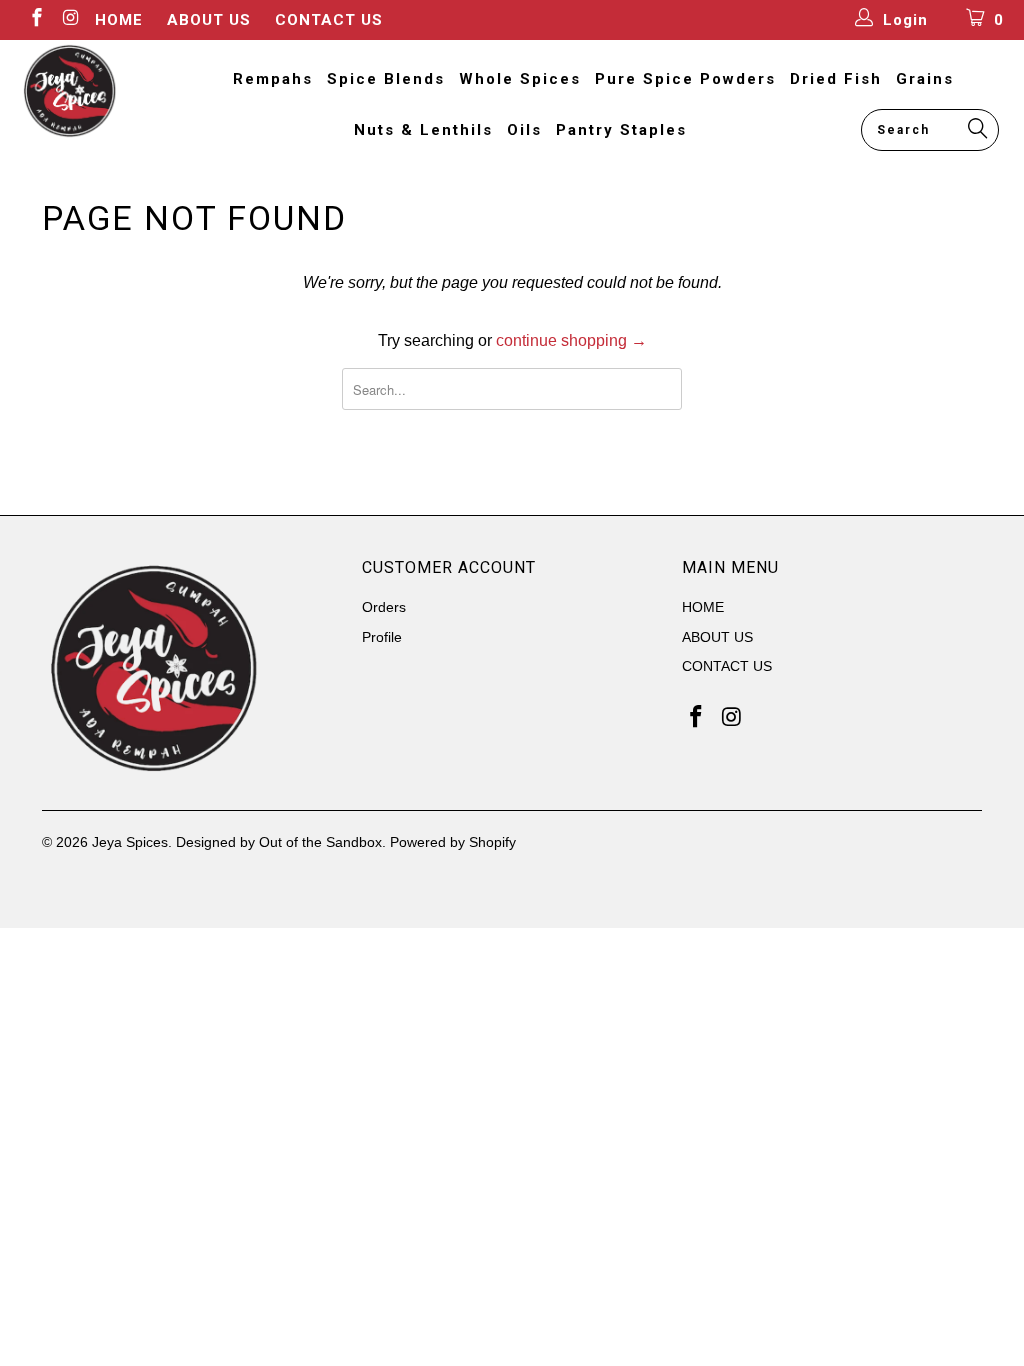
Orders (384, 607)
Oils (524, 130)
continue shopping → (571, 340)
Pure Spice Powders (685, 79)
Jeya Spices (130, 842)
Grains (925, 79)
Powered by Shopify (453, 842)
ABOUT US (209, 20)
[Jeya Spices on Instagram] (70, 19)
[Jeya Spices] (92, 91)
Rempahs (273, 79)
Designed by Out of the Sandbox (279, 842)
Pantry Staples (621, 130)
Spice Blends (386, 79)
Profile (382, 637)
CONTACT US (329, 20)
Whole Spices (520, 79)
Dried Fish (836, 79)
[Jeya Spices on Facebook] (35, 19)
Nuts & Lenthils (423, 130)
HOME (119, 20)
